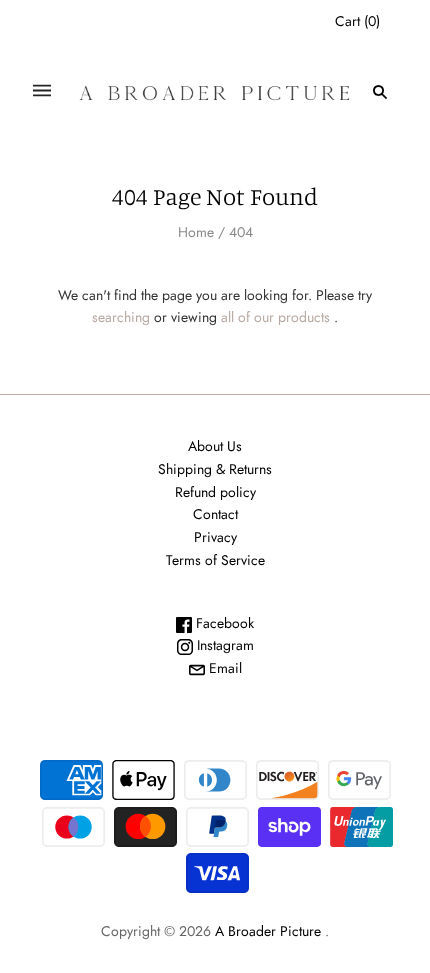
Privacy (215, 537)
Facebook (223, 623)
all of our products (275, 317)
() (357, 21)
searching (121, 317)
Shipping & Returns (215, 469)
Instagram (223, 645)
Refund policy (215, 492)
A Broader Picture (268, 931)
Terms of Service (215, 560)
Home (196, 232)
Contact (215, 514)
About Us (215, 446)
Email (223, 668)
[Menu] (42, 91)
